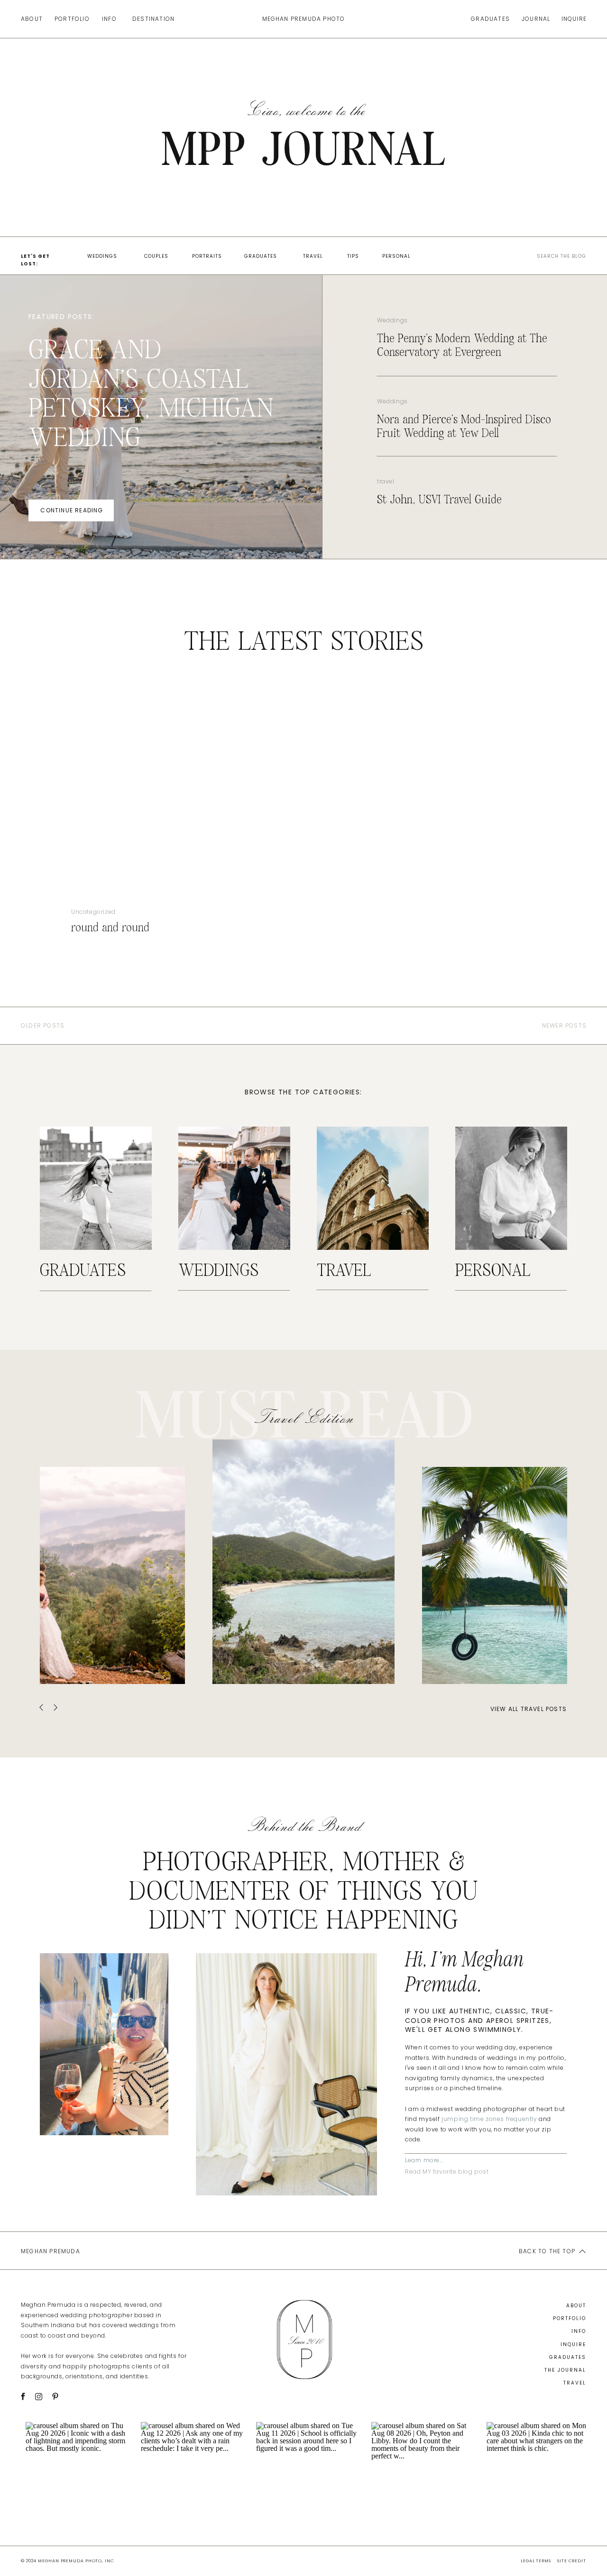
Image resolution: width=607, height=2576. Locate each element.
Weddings (392, 320)
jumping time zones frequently (489, 2119)
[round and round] (139, 801)
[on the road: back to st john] (495, 1575)
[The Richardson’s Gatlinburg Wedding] (112, 1575)
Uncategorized (93, 912)
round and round (110, 928)
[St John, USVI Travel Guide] (303, 1562)
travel (386, 481)
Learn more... (424, 2160)
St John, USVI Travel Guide (439, 500)
